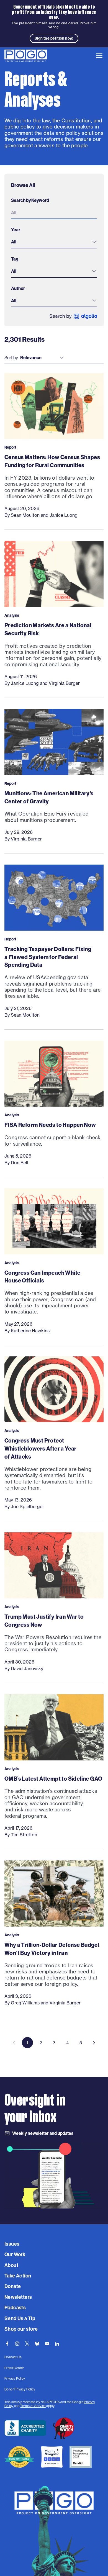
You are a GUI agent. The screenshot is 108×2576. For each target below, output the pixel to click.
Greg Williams (25, 2003)
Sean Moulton (25, 515)
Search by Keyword (30, 200)
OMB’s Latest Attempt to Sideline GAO (53, 1779)
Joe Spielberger (27, 1506)
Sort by (11, 358)
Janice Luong (64, 515)
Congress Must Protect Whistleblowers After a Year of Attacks (41, 1448)
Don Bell (20, 1163)
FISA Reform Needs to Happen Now (50, 1125)
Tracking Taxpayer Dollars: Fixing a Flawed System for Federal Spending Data (48, 957)
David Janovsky (27, 1669)
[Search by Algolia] (73, 316)
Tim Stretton (24, 1835)
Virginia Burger (64, 683)
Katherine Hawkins (30, 1331)
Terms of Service (33, 2406)
